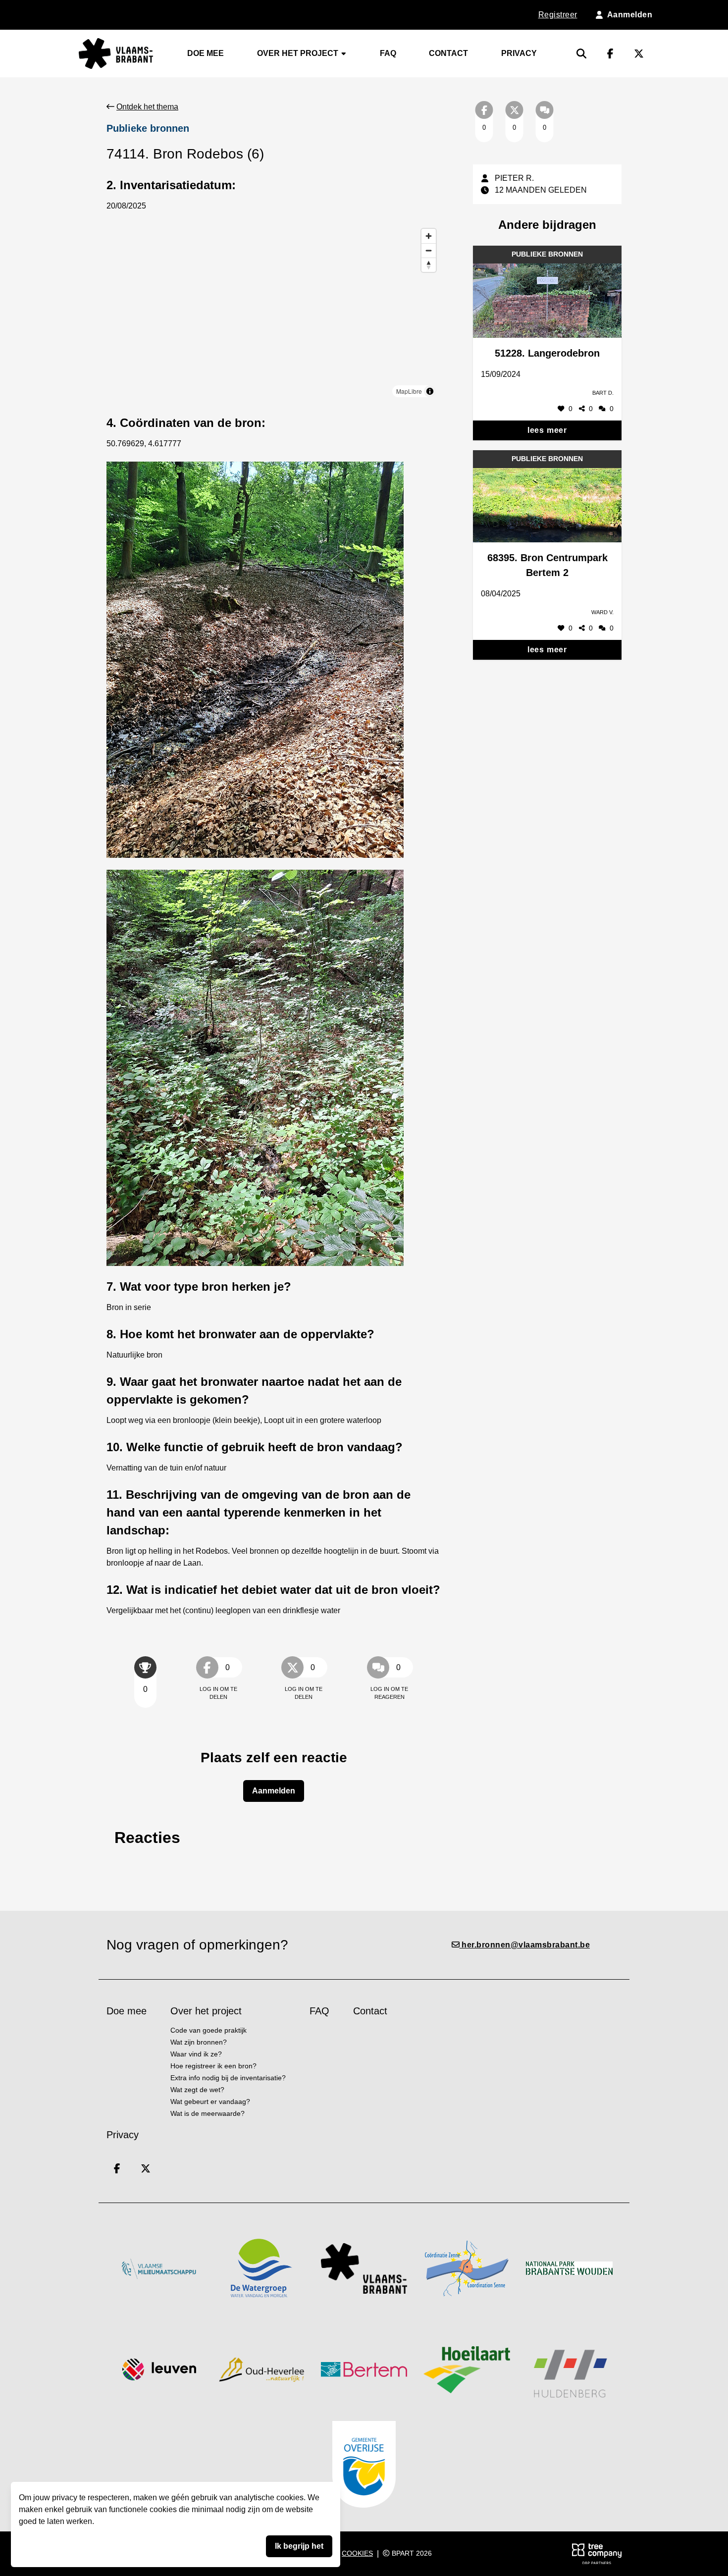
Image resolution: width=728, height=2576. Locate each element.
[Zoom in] (429, 236)
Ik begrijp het (299, 2546)
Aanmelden (274, 1791)
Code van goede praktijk (208, 2030)
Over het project (299, 53)
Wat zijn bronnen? (199, 2042)
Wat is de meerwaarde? (208, 2114)
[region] (274, 313)
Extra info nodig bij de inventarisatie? (228, 2078)
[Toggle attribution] (430, 391)
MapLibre (409, 391)
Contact (448, 53)
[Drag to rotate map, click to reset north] (429, 265)
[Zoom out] (429, 250)
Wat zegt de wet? (197, 2090)
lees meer (547, 430)
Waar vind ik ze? (196, 2054)
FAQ (388, 53)
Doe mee (206, 53)
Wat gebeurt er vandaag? (210, 2102)
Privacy (519, 53)
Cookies (357, 2553)
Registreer (558, 15)
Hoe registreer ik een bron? (213, 2066)
